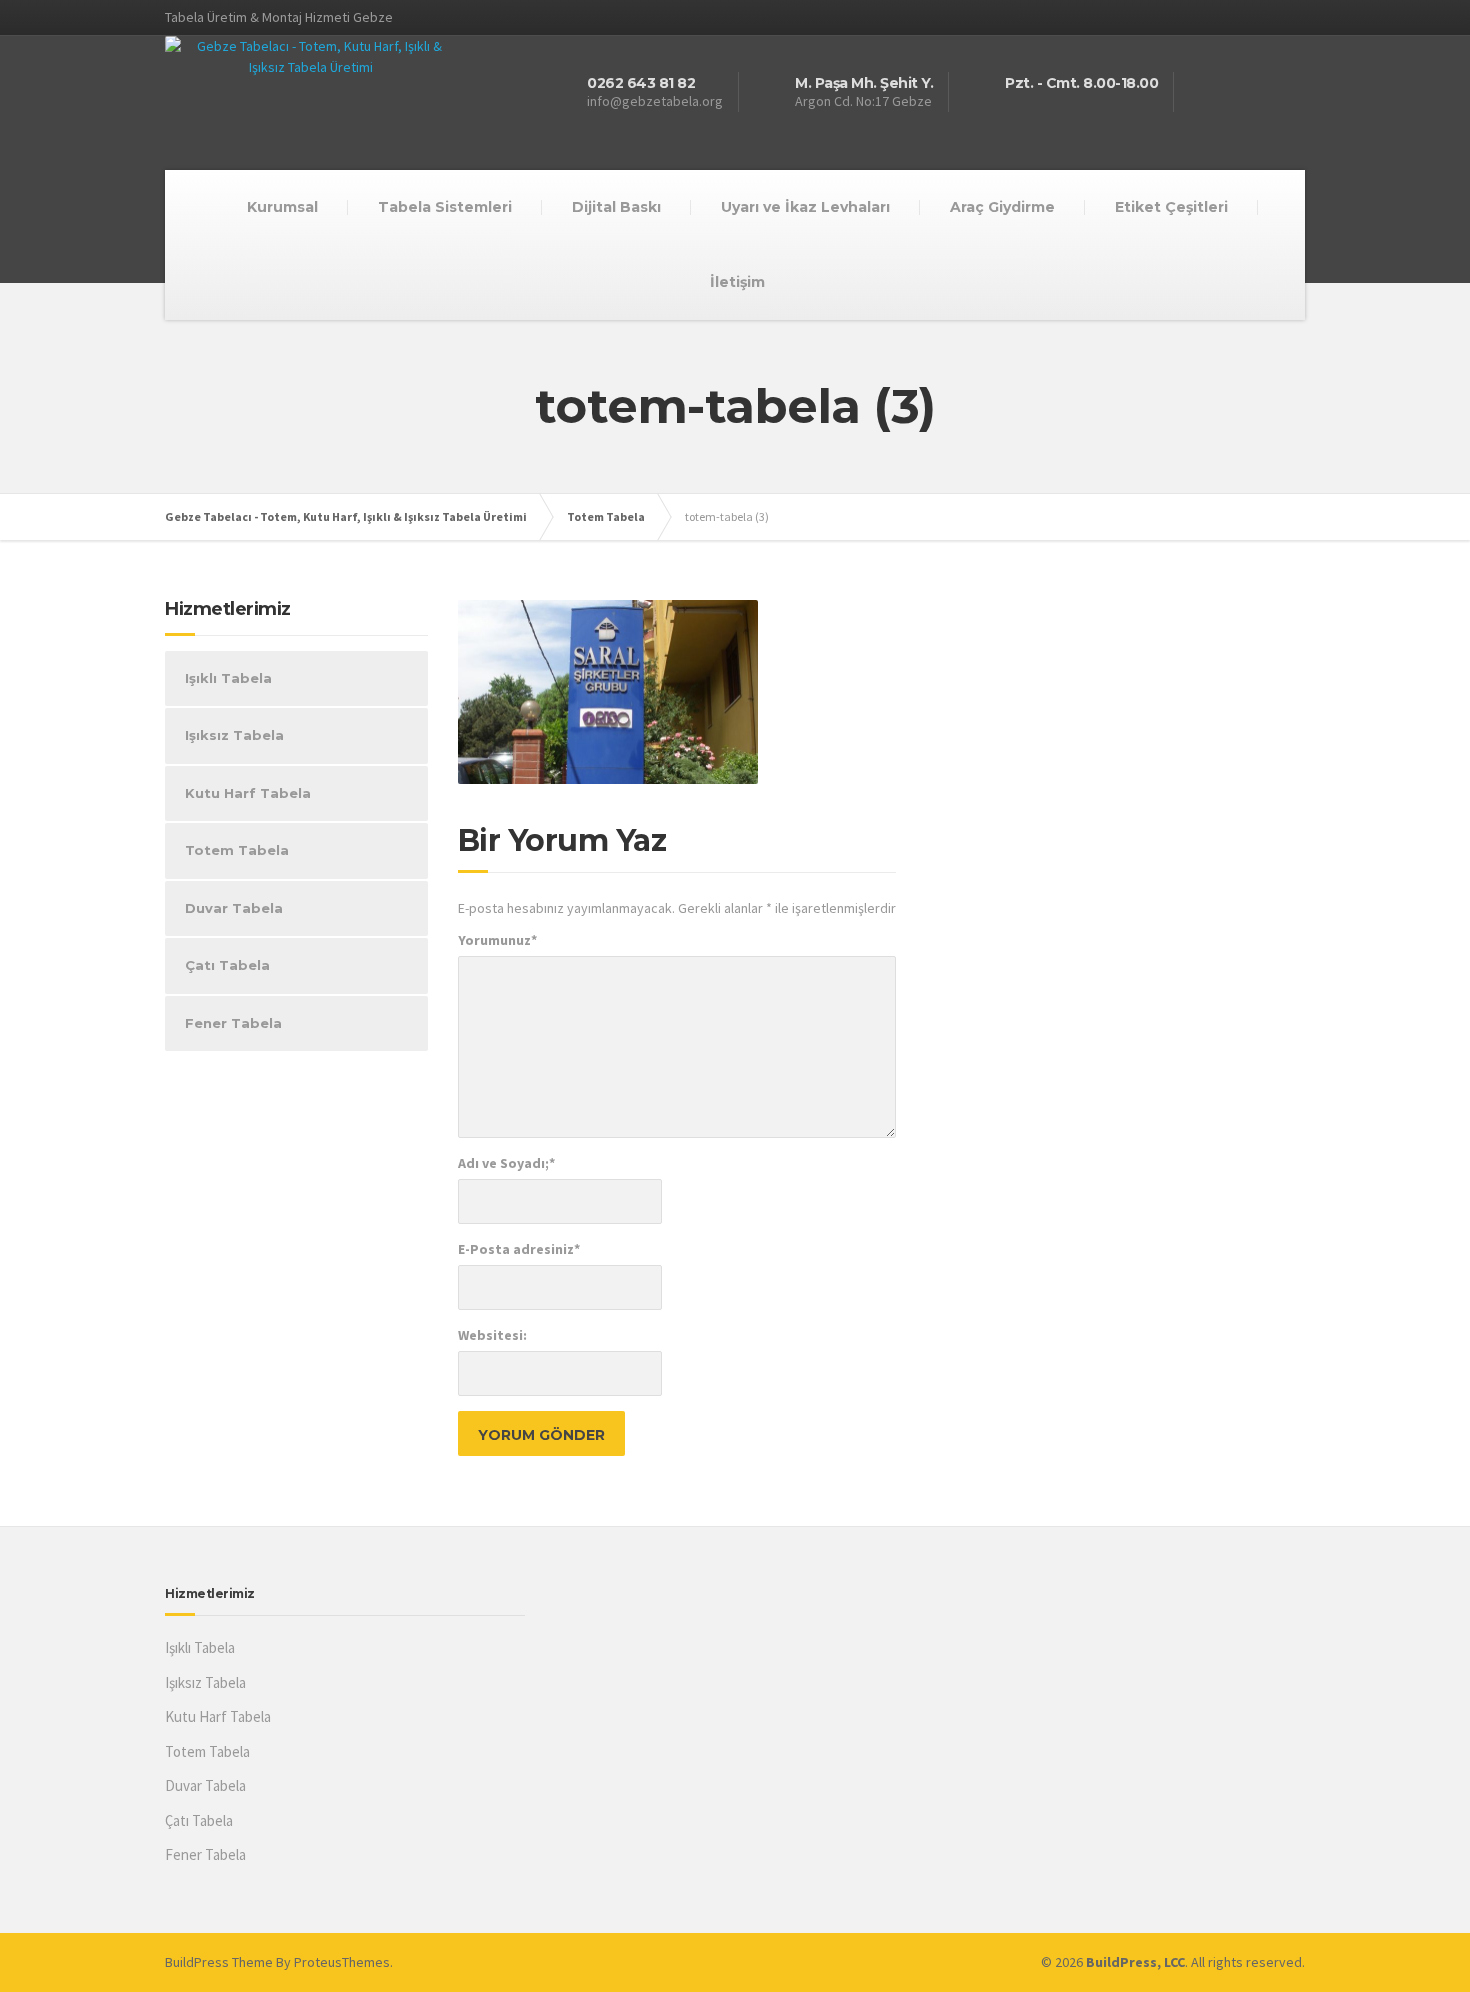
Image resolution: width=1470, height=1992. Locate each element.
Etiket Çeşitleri (1171, 207)
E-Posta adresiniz (519, 1249)
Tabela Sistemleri (445, 207)
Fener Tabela (233, 1023)
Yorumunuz (497, 940)
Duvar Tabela (234, 908)
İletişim (737, 282)
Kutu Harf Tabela (248, 793)
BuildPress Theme (219, 1962)
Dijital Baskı (616, 207)
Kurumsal (282, 207)
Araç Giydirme (1002, 207)
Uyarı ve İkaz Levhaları (805, 207)
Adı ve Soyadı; (506, 1163)
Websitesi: (492, 1335)
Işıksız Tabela (234, 735)
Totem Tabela (237, 850)
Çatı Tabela (227, 965)
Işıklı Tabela (228, 678)
